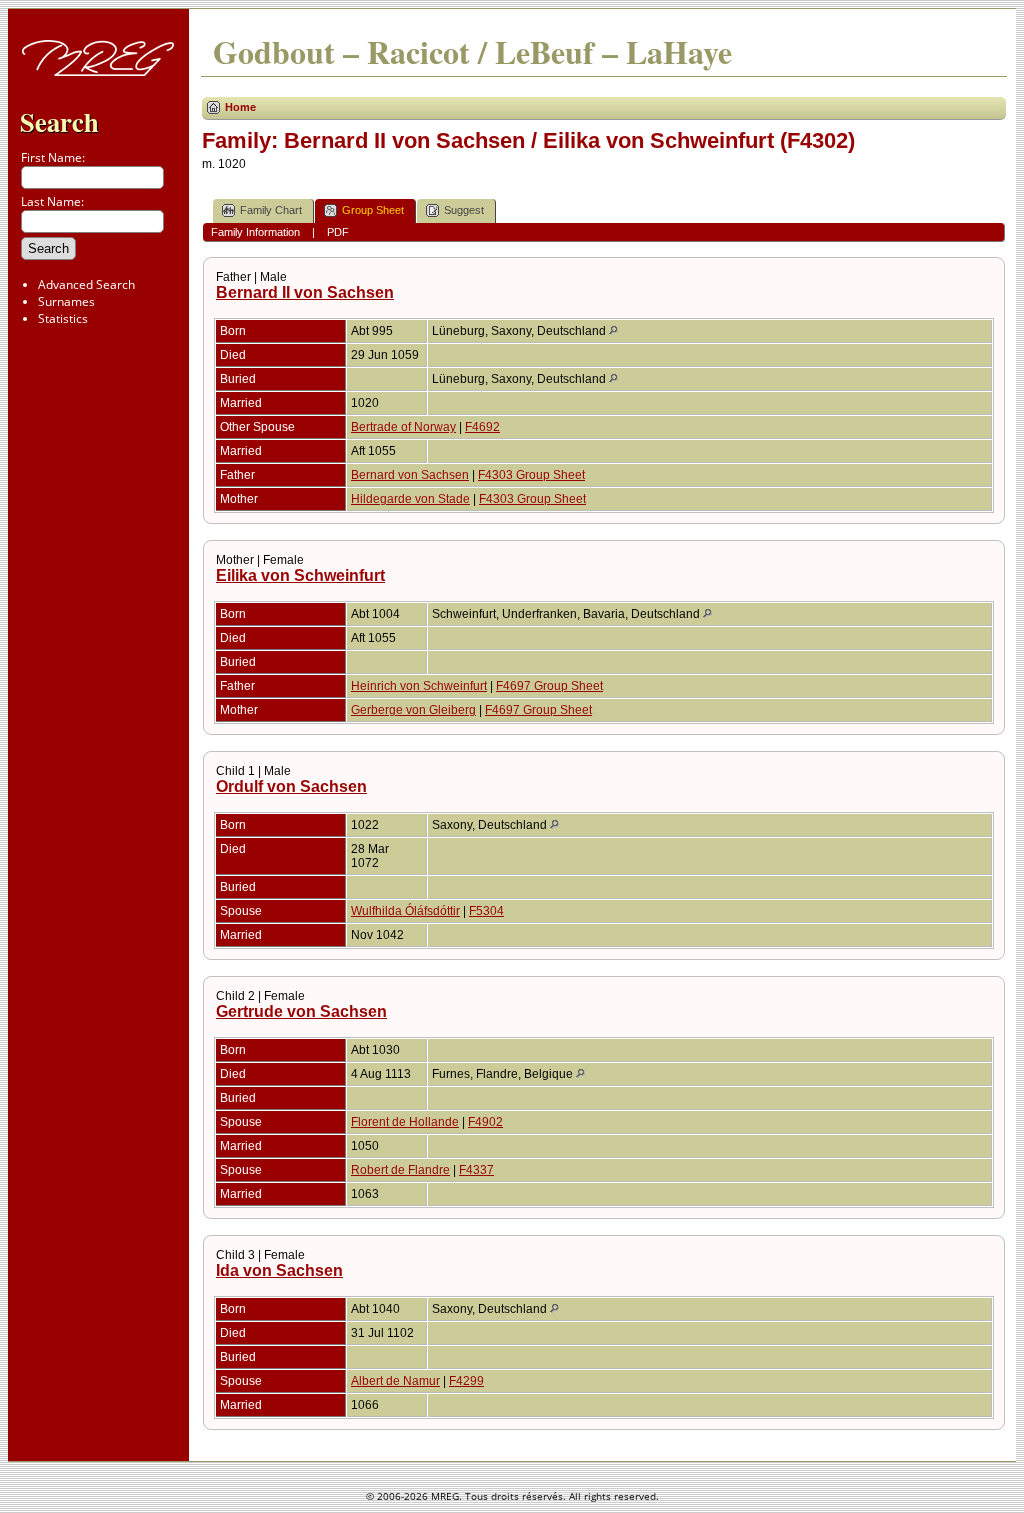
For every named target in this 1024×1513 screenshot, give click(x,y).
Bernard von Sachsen (410, 475)
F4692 (482, 427)
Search (59, 121)
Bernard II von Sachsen (305, 292)
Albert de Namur (395, 1381)
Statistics (63, 318)
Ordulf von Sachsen (291, 786)
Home (240, 107)
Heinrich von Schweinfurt (419, 686)
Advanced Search (86, 284)
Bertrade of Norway (403, 427)
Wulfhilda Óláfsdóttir (405, 911)
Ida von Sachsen (279, 1270)
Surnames (66, 301)
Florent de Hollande (405, 1122)
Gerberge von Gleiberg (413, 710)
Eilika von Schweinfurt (300, 575)
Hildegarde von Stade (410, 499)
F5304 (486, 911)
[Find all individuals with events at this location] (613, 331)
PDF (338, 232)
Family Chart (271, 210)
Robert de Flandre (400, 1170)
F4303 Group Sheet (531, 475)
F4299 (466, 1381)
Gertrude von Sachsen (301, 1011)
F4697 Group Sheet (549, 686)
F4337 (476, 1170)
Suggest (464, 210)
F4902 (485, 1122)
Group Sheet (373, 210)
